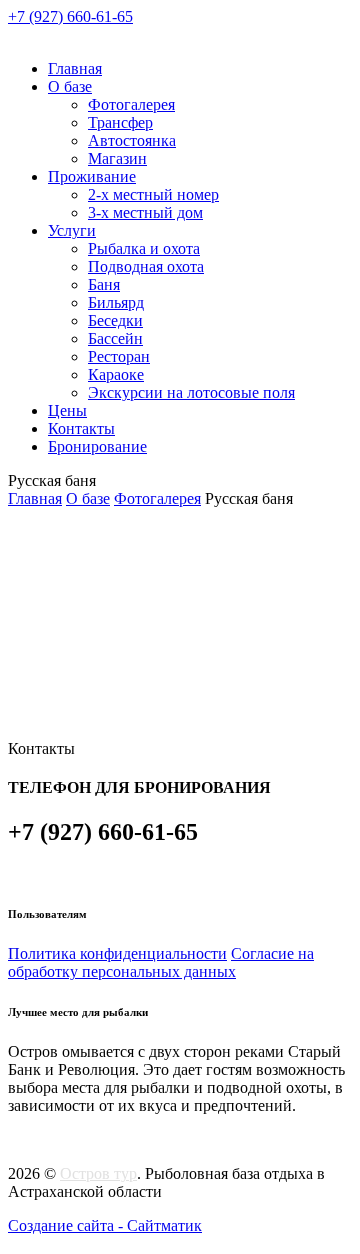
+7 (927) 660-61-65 (70, 16)
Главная (75, 68)
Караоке (116, 374)
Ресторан (119, 356)
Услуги (72, 230)
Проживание (92, 176)
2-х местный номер (153, 194)
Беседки (115, 320)
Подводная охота (146, 266)
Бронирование (97, 446)
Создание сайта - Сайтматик (105, 1225)
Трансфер (120, 122)
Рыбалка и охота (144, 248)
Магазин (117, 158)
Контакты (81, 428)
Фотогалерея (131, 104)
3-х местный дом (145, 212)
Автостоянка (132, 140)
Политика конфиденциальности (117, 953)
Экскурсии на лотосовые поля (191, 392)
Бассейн (115, 338)
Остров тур (98, 1173)
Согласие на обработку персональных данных (161, 962)
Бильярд (116, 302)
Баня (104, 284)
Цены (67, 410)
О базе (70, 86)
